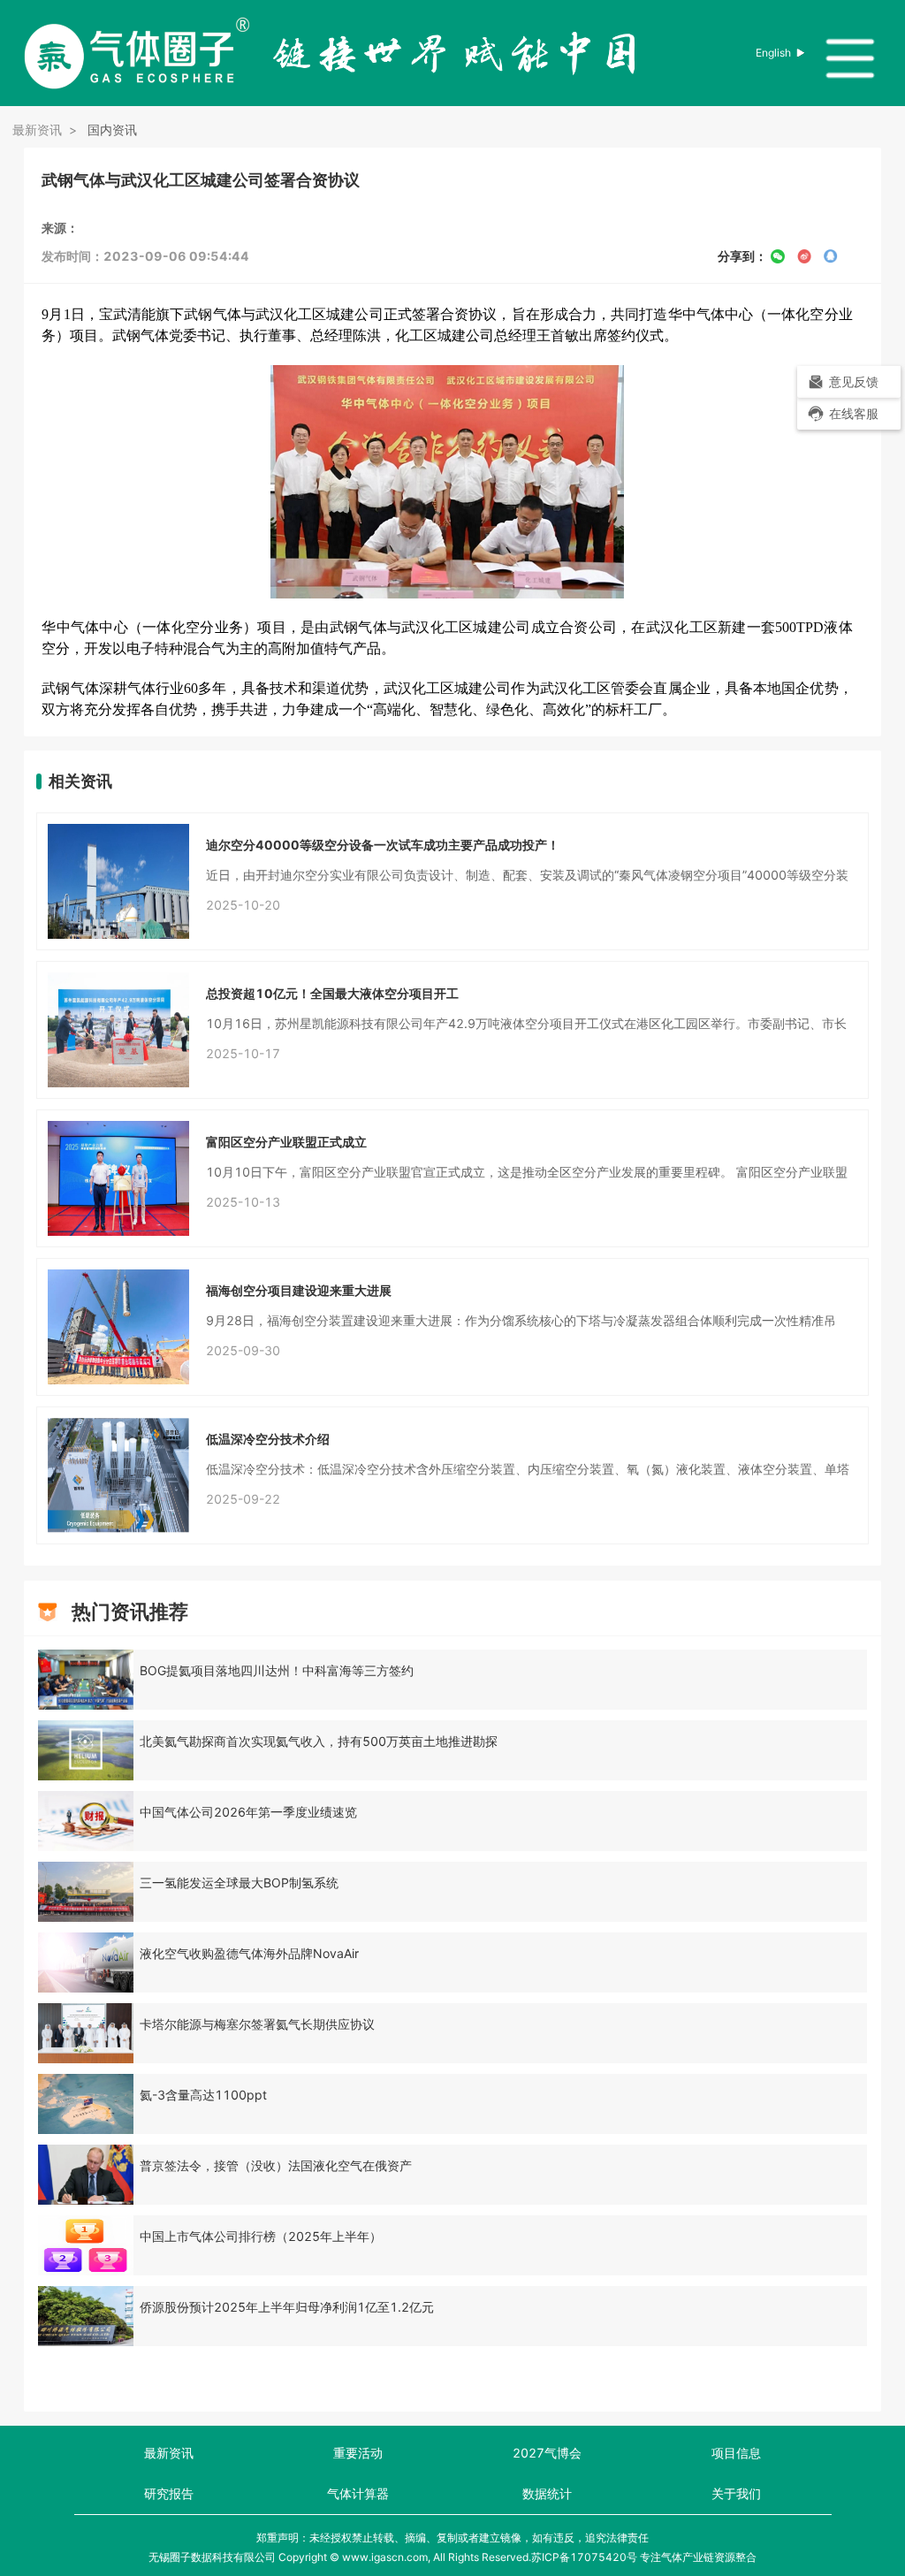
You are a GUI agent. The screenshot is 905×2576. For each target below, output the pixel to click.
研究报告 (169, 2493)
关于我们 (736, 2493)
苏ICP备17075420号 (584, 2557)
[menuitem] (849, 414)
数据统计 (547, 2493)
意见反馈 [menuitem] (854, 381)
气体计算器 (358, 2493)
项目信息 (736, 2453)
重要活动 (358, 2453)
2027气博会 (547, 2453)
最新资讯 (169, 2453)
